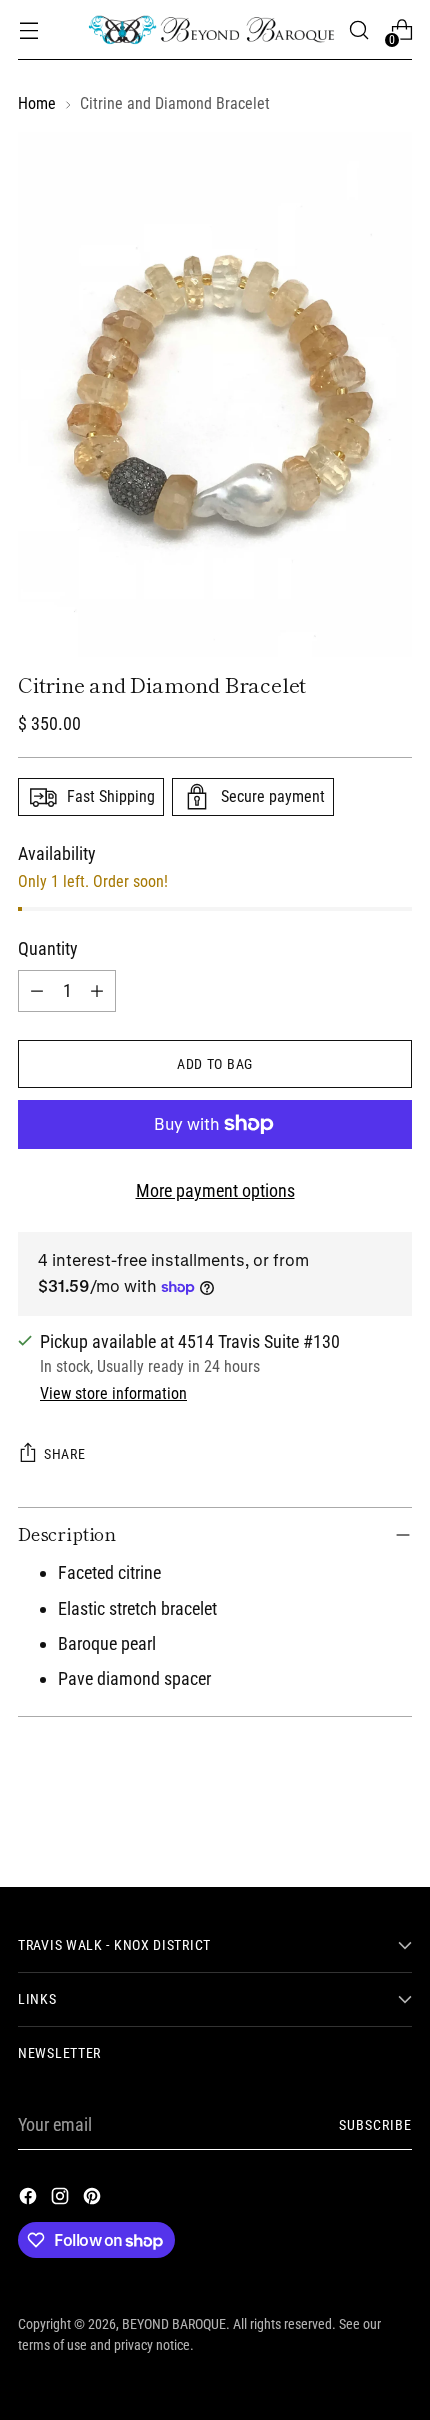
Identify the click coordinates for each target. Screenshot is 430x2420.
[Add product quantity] (97, 991)
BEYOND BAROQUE (174, 2324)
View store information (113, 1393)
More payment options (215, 1190)
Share (65, 1454)
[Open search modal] (358, 30)
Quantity (48, 948)
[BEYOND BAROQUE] (212, 30)
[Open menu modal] (28, 30)
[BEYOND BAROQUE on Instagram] (62, 2199)
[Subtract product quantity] (37, 991)
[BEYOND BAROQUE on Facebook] (30, 2199)
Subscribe (376, 2125)
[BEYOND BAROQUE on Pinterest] (94, 2199)
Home (37, 103)
